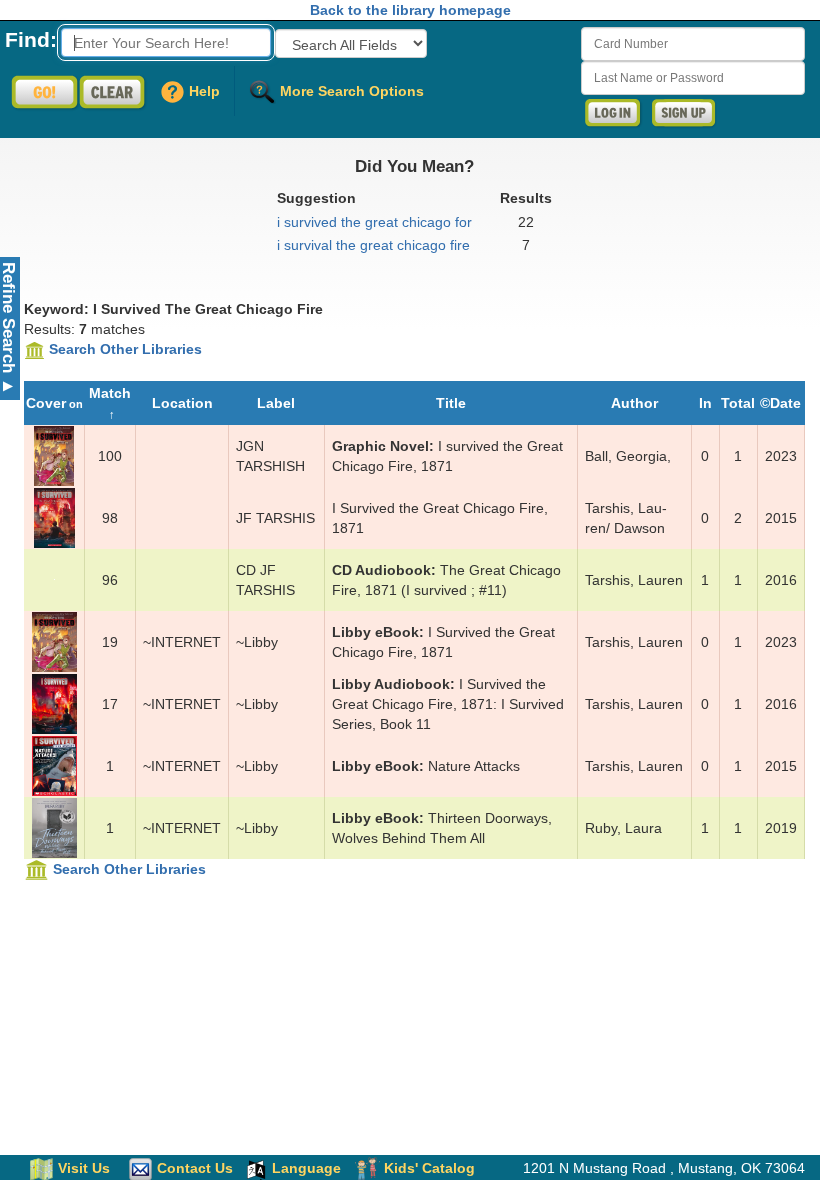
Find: (31, 39)
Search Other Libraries (125, 349)
